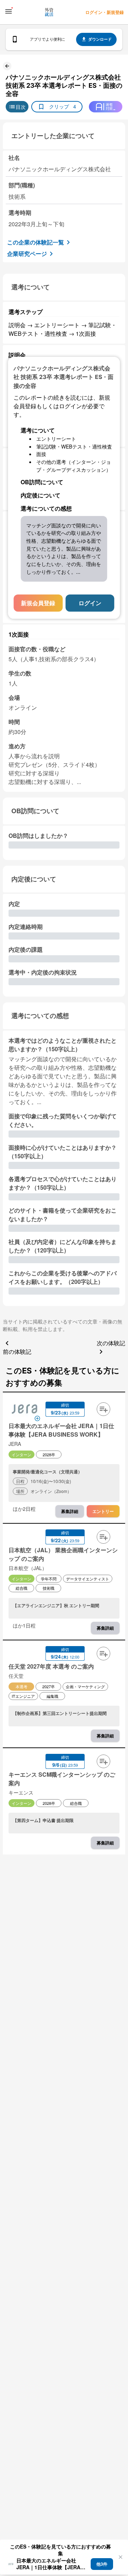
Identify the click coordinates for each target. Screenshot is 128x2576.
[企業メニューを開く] (25, 1410)
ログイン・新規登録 (105, 12)
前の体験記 (17, 1352)
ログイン (90, 603)
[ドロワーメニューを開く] (9, 11)
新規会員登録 (38, 603)
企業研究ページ (27, 254)
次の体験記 (111, 1343)
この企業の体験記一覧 (36, 242)
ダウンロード (100, 39)
